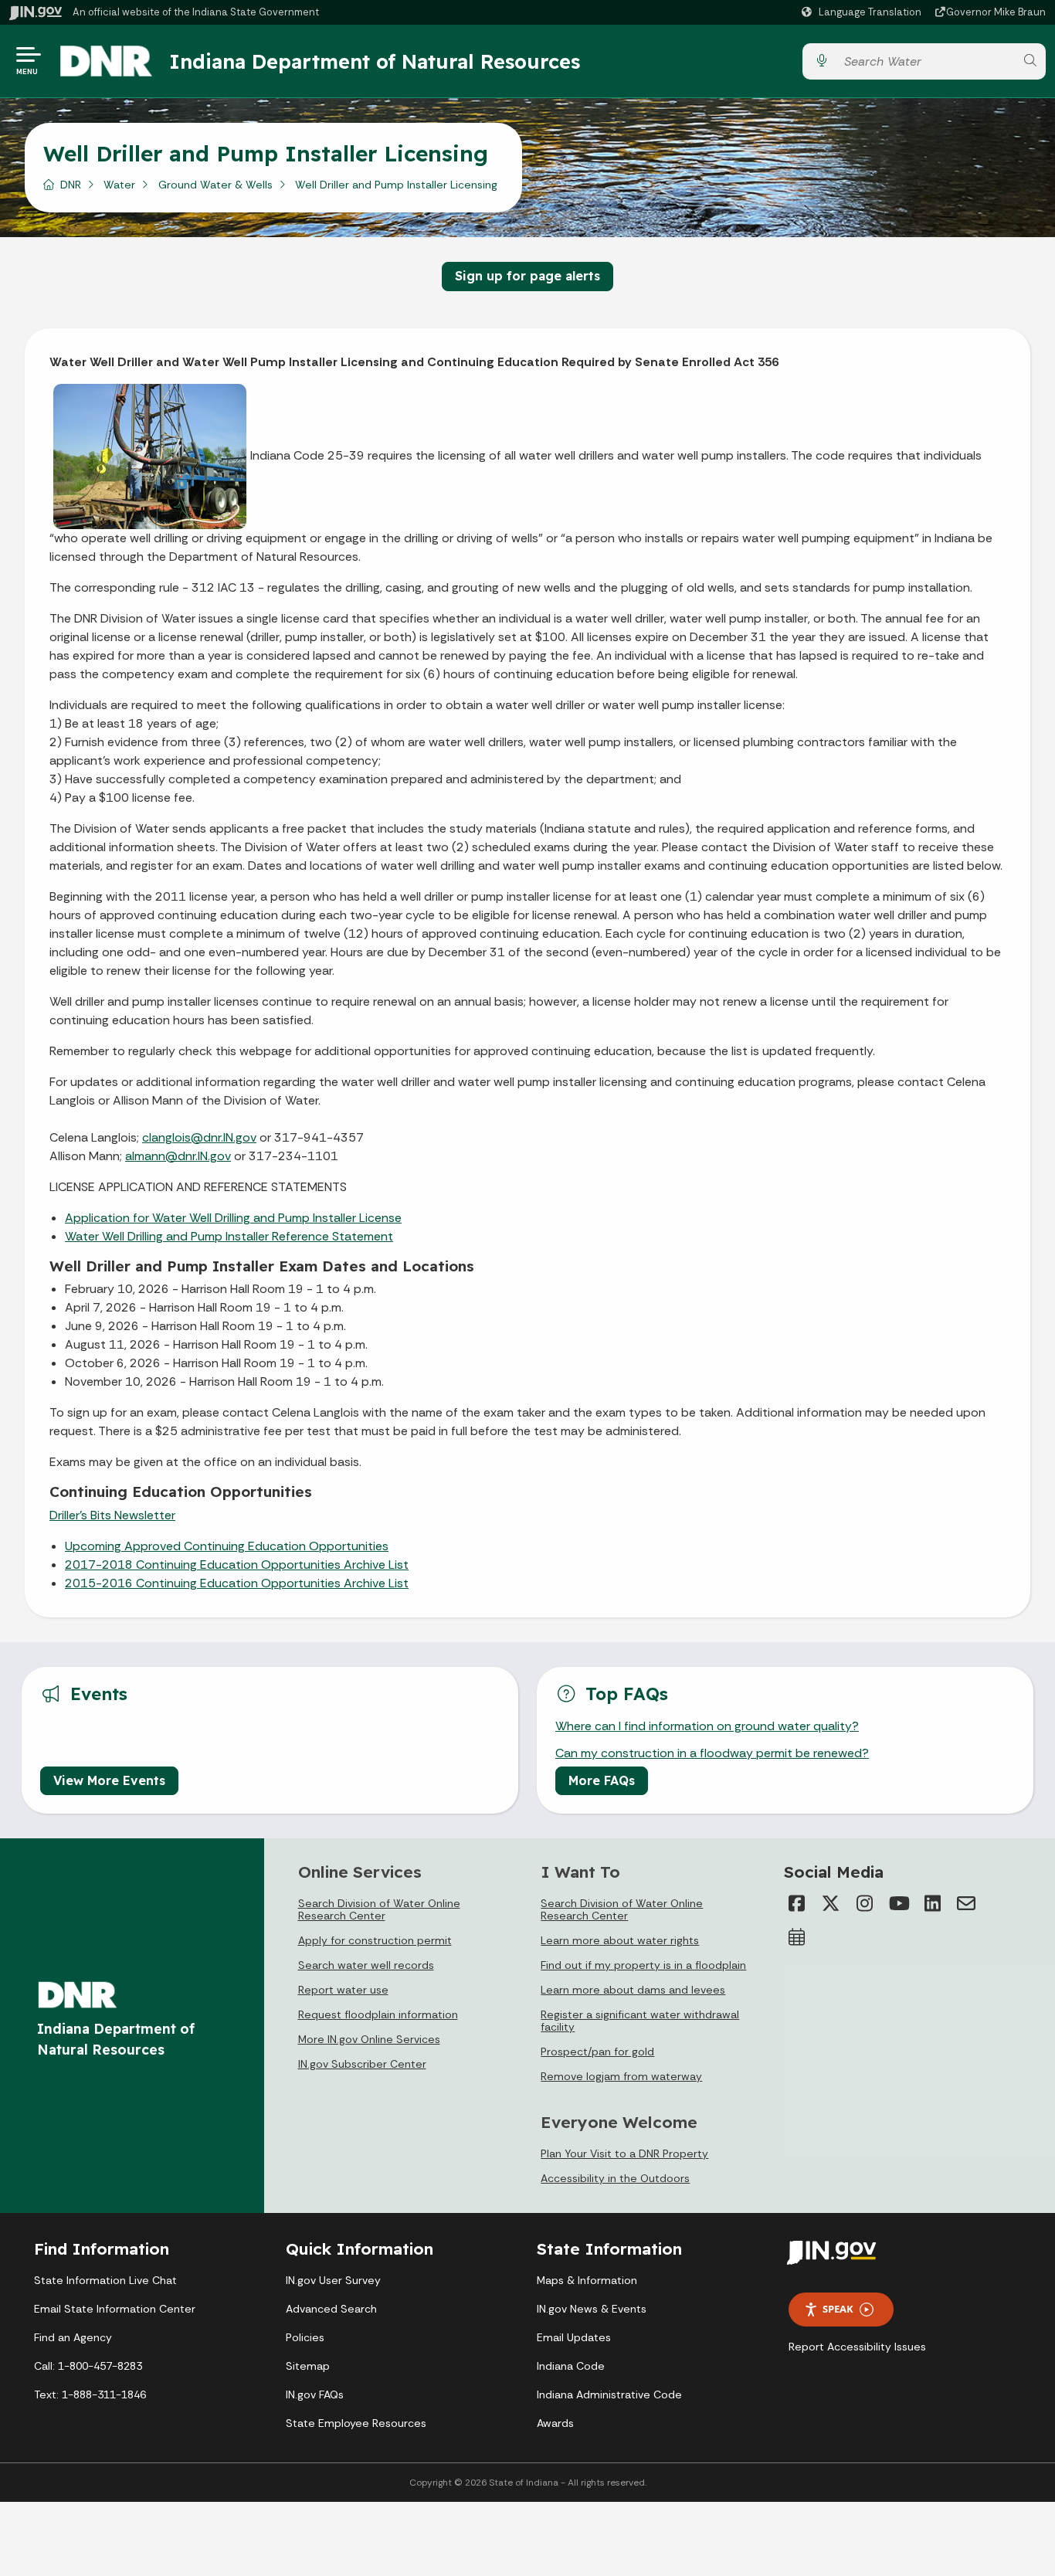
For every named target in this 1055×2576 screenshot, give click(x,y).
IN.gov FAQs (315, 2394)
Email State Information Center (115, 2309)
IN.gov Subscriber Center (362, 2064)
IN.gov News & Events (592, 2309)
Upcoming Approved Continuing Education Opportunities (227, 1546)
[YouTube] (898, 1903)
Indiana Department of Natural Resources (375, 61)
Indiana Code (571, 2366)
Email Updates (574, 2337)
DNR (71, 185)
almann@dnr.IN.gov (178, 1156)
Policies (305, 2337)
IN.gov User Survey (333, 2280)
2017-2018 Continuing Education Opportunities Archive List (237, 1565)
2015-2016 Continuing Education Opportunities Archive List (237, 1583)
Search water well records (366, 1965)
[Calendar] (796, 1937)
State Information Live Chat (105, 2280)
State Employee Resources (356, 2423)
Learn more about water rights (620, 1940)
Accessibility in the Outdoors (615, 2178)
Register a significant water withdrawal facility (640, 2021)
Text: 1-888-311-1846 (90, 2394)
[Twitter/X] (830, 1903)
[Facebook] (796, 1903)
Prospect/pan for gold (597, 2052)
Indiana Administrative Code (609, 2394)
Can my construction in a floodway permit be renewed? (712, 1753)
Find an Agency (73, 2337)
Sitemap (308, 2366)
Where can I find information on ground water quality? (707, 1726)
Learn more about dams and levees (633, 1990)
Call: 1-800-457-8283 (88, 2366)
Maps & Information (587, 2280)
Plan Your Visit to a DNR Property (624, 2153)
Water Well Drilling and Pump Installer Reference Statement (229, 1236)
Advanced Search (331, 2309)
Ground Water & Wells (215, 185)
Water (119, 185)
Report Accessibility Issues (857, 2347)
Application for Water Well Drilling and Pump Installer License (233, 1218)
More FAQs (602, 1780)
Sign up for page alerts (527, 276)
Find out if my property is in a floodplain (643, 1965)
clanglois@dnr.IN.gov (199, 1137)
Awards (555, 2423)
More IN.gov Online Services (369, 2039)
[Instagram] (864, 1903)
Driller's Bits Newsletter (112, 1515)
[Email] (966, 1903)
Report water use (343, 1990)
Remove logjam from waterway (621, 2076)
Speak (838, 2309)
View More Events (109, 1780)
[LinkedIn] (932, 1903)
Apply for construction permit (375, 1940)
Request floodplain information (378, 2014)
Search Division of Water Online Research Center (379, 1909)
